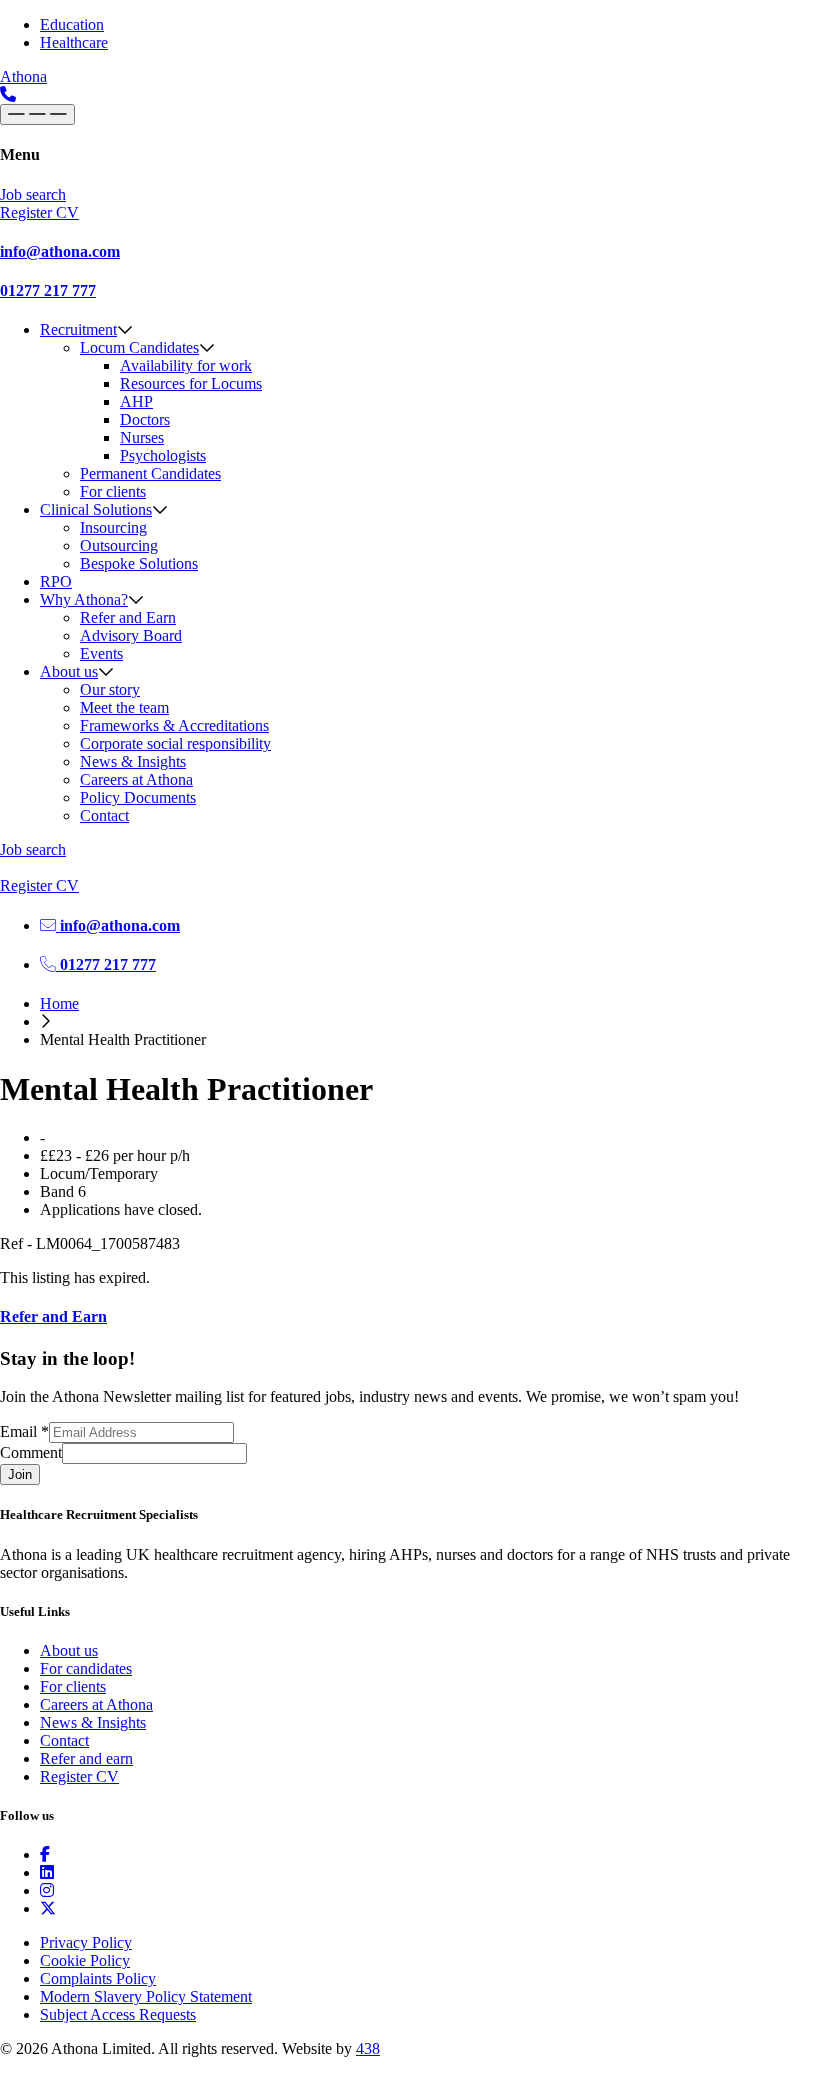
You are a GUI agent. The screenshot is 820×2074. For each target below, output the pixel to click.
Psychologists (163, 455)
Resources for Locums (191, 383)
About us (69, 671)
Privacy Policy (86, 1942)
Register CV (79, 1776)
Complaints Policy (98, 1978)
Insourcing (113, 527)
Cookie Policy (85, 1960)
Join (20, 1474)
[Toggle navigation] (37, 114)
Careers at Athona (136, 779)
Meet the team (124, 707)
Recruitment (78, 329)
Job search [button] (33, 194)
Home (59, 1003)
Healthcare (74, 42)
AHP (136, 401)
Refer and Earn (128, 617)
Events (101, 653)
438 (368, 2048)
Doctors (145, 419)
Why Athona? (84, 599)
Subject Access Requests (118, 2014)
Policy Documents (138, 797)
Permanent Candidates (150, 473)
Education (72, 24)
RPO (56, 581)
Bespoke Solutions (139, 563)
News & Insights (133, 761)
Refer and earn (86, 1758)
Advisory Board (131, 635)
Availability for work (186, 365)
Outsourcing (119, 545)
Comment (31, 1452)
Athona (23, 76)
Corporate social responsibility (175, 743)
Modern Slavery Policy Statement (146, 1996)
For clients (113, 491)
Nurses (142, 437)
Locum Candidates (139, 347)
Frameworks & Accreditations (174, 725)
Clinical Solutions (96, 509)
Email (24, 1431)
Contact (104, 815)
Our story (110, 689)
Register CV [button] (39, 212)
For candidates (86, 1668)
